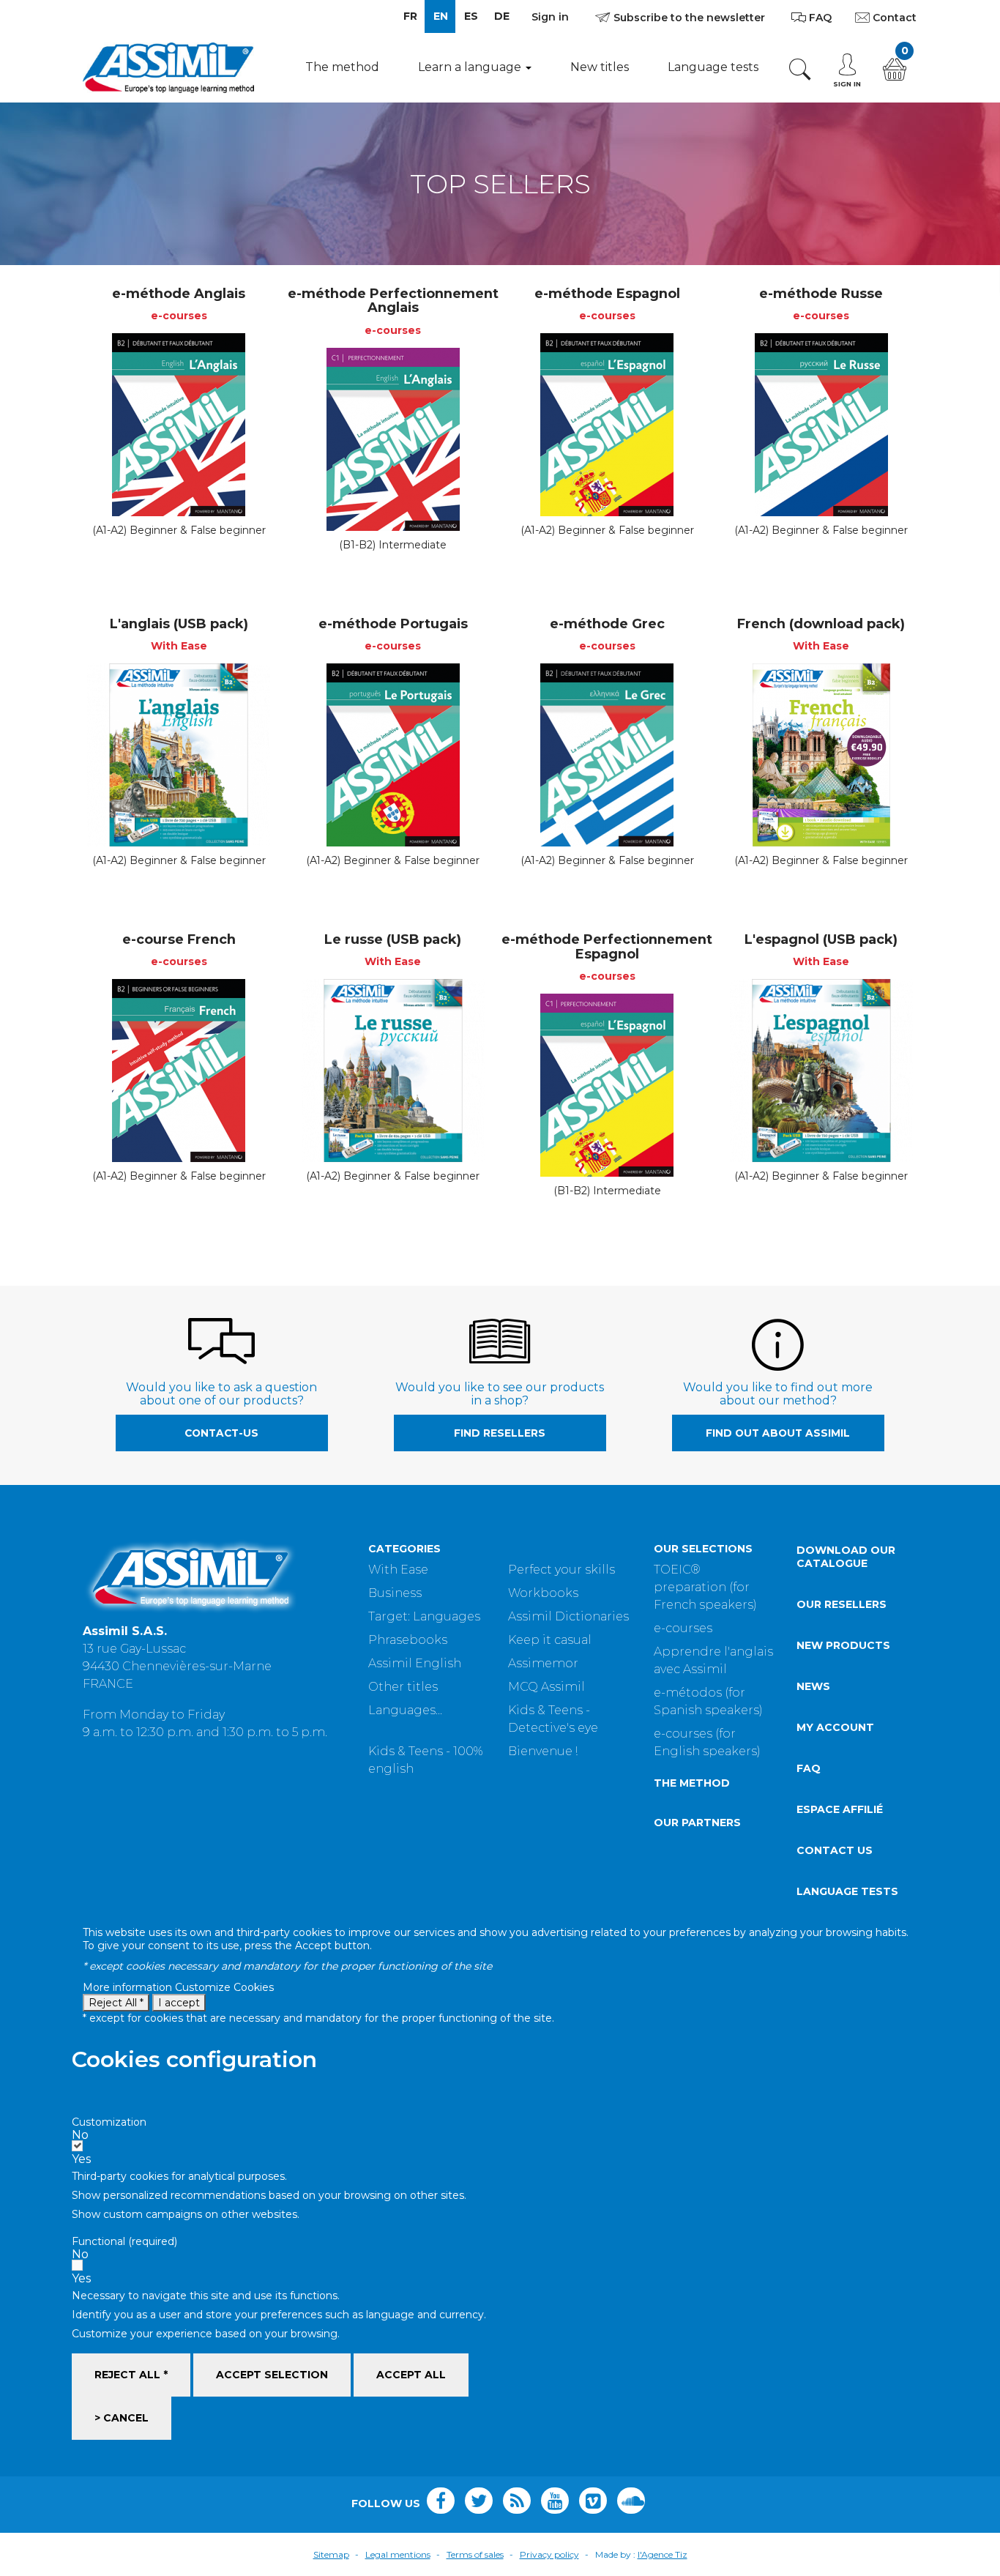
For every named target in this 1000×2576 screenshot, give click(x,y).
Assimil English (415, 1663)
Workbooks (543, 1593)
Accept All (411, 2375)
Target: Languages (424, 1616)
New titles (600, 67)
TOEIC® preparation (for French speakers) (705, 1587)
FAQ (809, 1768)
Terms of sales (475, 2554)
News (813, 1686)
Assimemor (543, 1663)
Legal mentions (398, 2554)
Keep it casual (550, 1640)
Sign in (550, 17)
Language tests (713, 67)
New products (843, 1645)
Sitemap (331, 2554)
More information (129, 1987)
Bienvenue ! (543, 1751)
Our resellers (842, 1604)
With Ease (398, 1570)
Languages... (405, 1710)
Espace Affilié (840, 1809)
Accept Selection (272, 2375)
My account (835, 1727)
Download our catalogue (846, 1557)
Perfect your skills (561, 1570)
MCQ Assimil (546, 1687)
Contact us (835, 1850)
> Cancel (122, 2418)
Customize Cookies (224, 1987)
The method (342, 67)
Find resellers (500, 1433)
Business (395, 1593)
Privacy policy (549, 2554)
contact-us (221, 1433)
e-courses (683, 1628)
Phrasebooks (408, 1640)
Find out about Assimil (778, 1433)
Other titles (403, 1687)
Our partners (697, 1823)
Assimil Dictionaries (568, 1616)
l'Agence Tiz (663, 2554)
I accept (179, 2003)
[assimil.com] (168, 67)
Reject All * (116, 2003)
